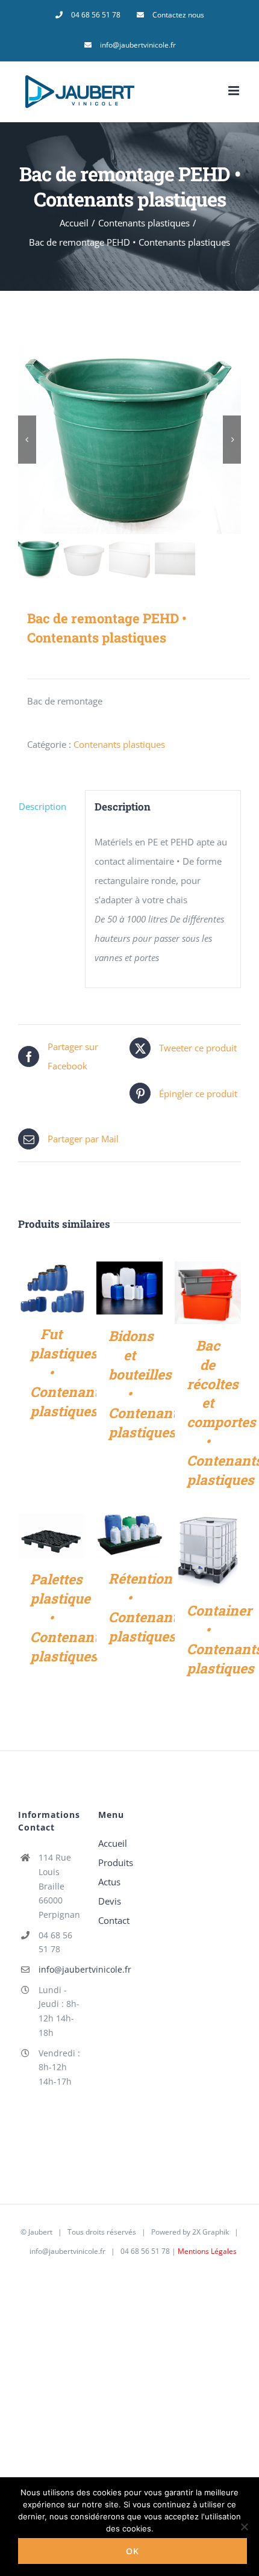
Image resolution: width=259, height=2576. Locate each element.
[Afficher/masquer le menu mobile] (235, 91)
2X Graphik (211, 2232)
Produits (116, 1862)
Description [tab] (42, 806)
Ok (133, 2551)
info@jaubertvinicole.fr (60, 1969)
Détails (51, 1290)
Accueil (113, 1843)
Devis (110, 1901)
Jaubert (40, 2232)
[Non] (244, 2527)
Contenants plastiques (119, 744)
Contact (114, 1920)
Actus (109, 1882)
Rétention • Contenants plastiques (146, 1607)
